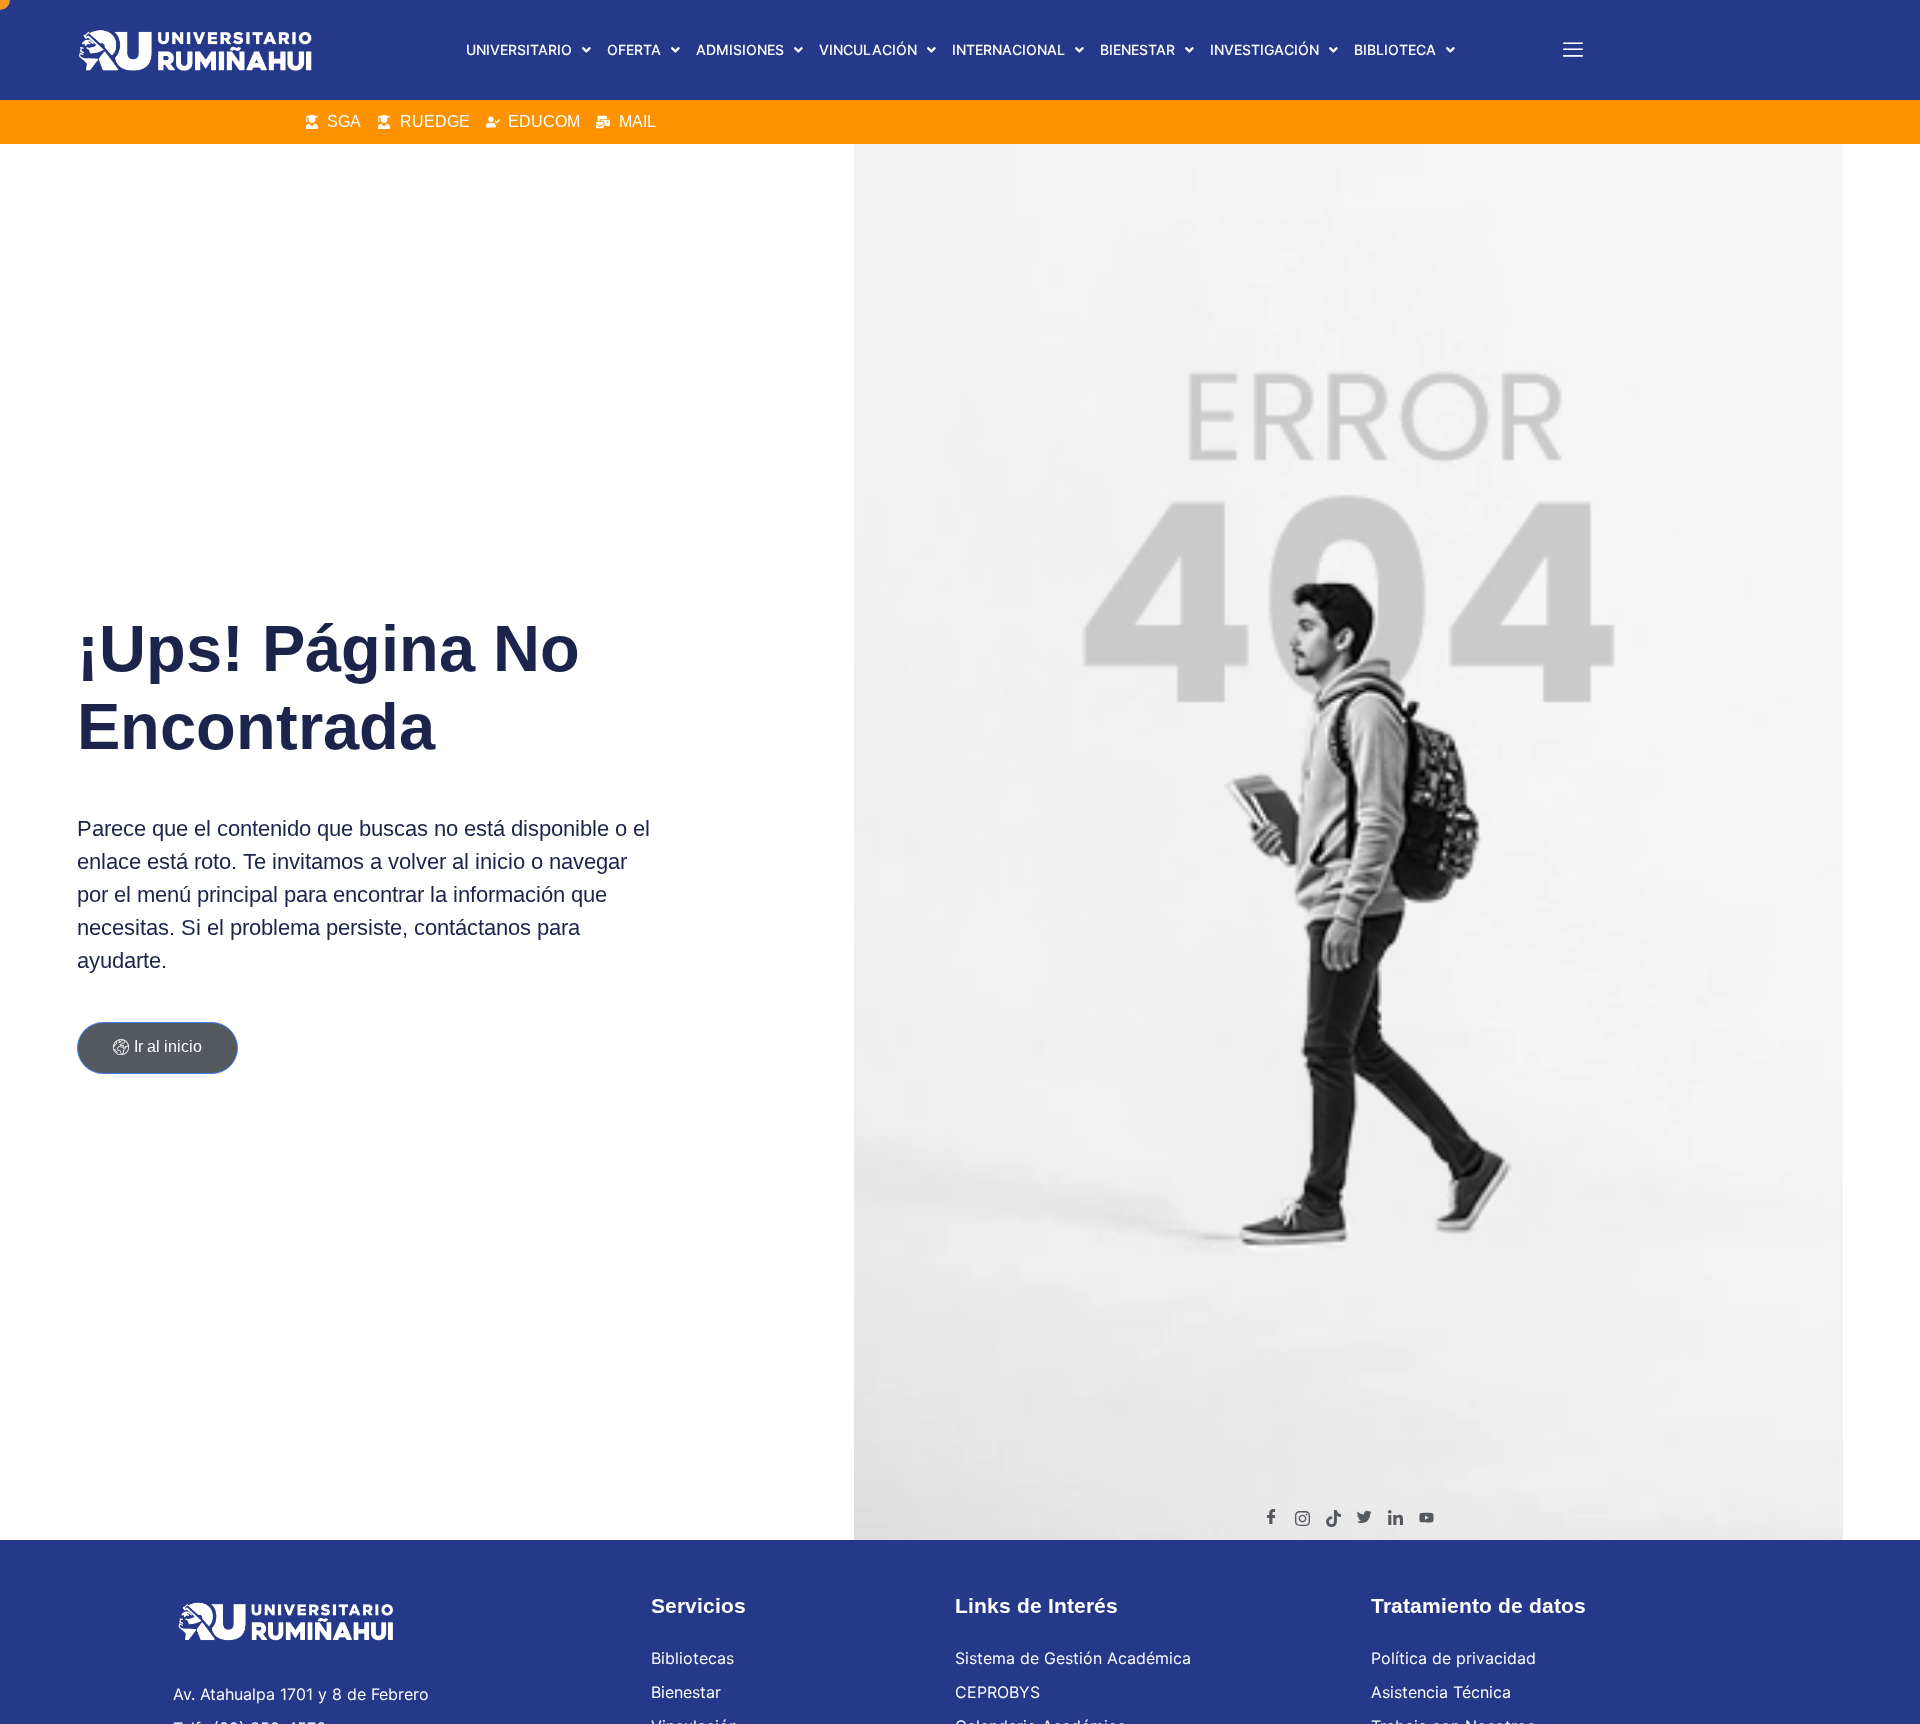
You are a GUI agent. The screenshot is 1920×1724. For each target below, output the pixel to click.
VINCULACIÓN (868, 49)
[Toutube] (1426, 1517)
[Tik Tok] (1333, 1517)
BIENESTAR (1137, 49)
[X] (1364, 1517)
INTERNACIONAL (1008, 49)
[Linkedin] (1395, 1517)
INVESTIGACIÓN (1264, 49)
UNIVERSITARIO (519, 49)
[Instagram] (1302, 1517)
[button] (528, 50)
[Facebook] (1271, 1517)
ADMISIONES (740, 49)
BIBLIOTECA (1395, 49)
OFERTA (634, 49)
